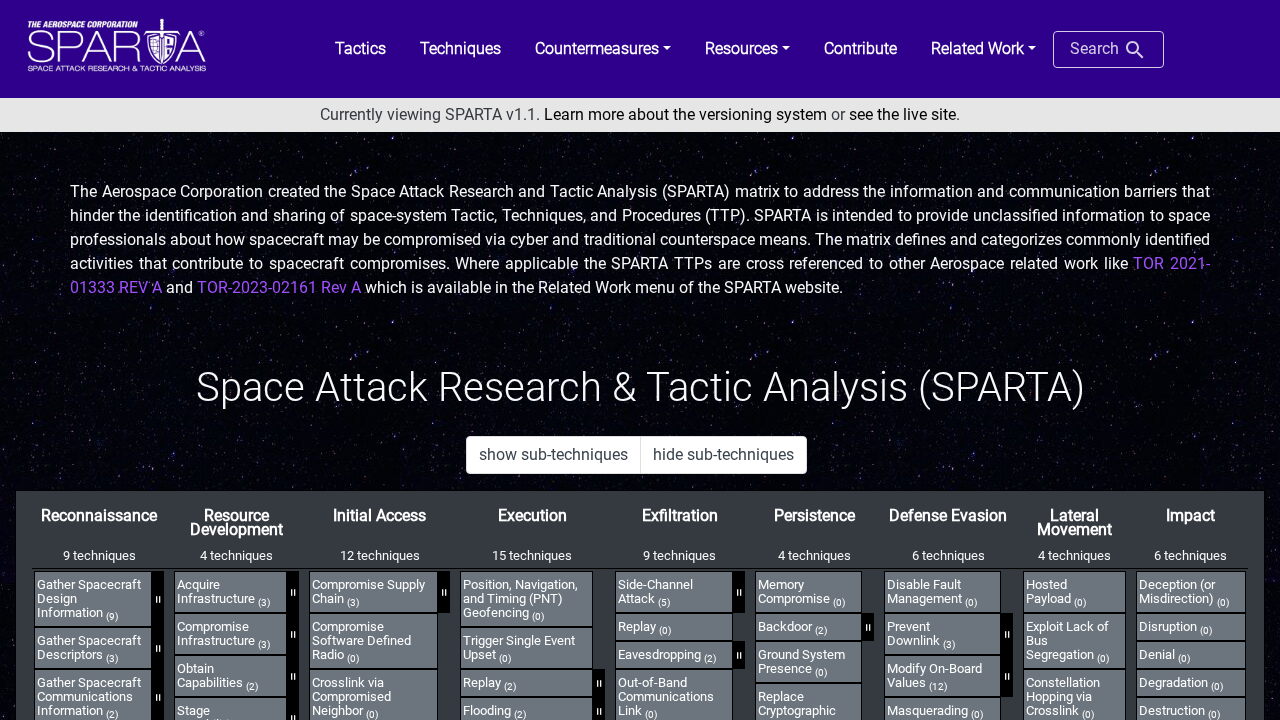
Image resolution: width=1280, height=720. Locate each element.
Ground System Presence (801, 662)
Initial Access (379, 515)
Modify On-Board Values (934, 676)
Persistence (814, 515)
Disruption (1175, 627)
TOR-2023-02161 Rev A (279, 287)
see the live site (902, 114)
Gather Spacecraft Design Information (89, 599)
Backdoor (792, 627)
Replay (489, 683)
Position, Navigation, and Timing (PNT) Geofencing (520, 599)
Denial (1164, 655)
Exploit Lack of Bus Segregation (1067, 641)
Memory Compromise (801, 592)
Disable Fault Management (932, 592)
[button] (603, 49)
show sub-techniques (553, 454)
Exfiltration (680, 515)
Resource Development (236, 522)
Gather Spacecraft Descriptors (89, 648)
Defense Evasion (948, 515)
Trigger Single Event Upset (519, 648)
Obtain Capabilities (217, 676)
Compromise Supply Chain (368, 592)
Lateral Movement (1074, 522)
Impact (1190, 515)
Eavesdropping (667, 655)
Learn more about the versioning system (685, 114)
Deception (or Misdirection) (1184, 592)
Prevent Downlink (921, 634)
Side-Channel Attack (655, 592)
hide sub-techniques (723, 454)
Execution (532, 515)
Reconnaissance (99, 515)
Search (1096, 48)
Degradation (1181, 683)
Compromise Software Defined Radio (361, 641)
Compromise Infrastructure (223, 634)
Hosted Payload (1056, 592)
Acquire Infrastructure (223, 592)
